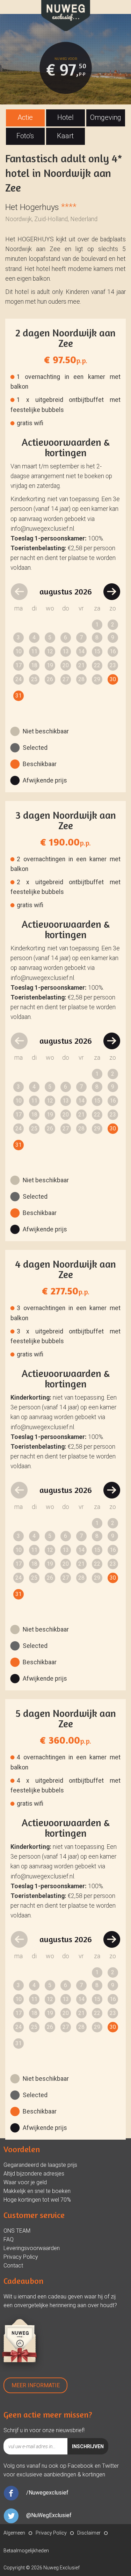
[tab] (25, 118)
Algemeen (14, 2533)
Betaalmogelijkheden (26, 2551)
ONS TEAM (17, 2231)
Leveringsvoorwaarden (32, 2248)
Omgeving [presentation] (106, 117)
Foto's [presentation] (25, 136)
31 (19, 696)
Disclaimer (89, 2533)
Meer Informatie (36, 2385)
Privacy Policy (21, 2257)
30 (113, 679)
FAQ (9, 2239)
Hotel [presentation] (65, 117)
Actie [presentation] (25, 117)
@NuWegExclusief (49, 2515)
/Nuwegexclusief (47, 2493)
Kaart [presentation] (65, 136)
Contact (13, 2266)
